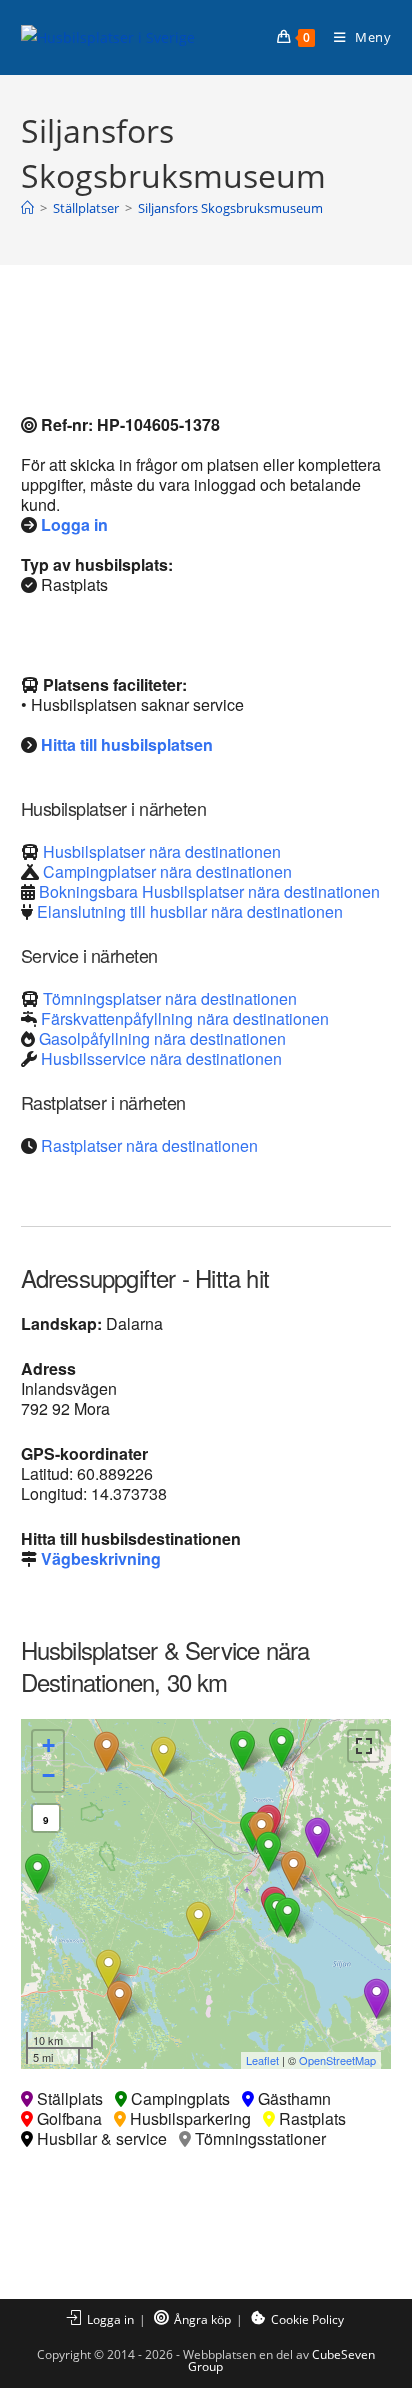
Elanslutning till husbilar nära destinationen (190, 911)
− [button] (48, 1775)
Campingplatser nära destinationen (167, 871)
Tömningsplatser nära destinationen (170, 998)
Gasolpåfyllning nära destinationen (162, 1038)
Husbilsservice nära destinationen (161, 1058)
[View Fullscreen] (364, 1746)
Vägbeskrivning (101, 1558)
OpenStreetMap (337, 2060)
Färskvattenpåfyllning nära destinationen (185, 1018)
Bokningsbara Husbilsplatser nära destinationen (209, 891)
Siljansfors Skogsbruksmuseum (230, 208)
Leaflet (262, 2060)
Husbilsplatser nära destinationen (162, 851)
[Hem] (27, 208)
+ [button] (48, 1745)
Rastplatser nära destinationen (149, 1145)
